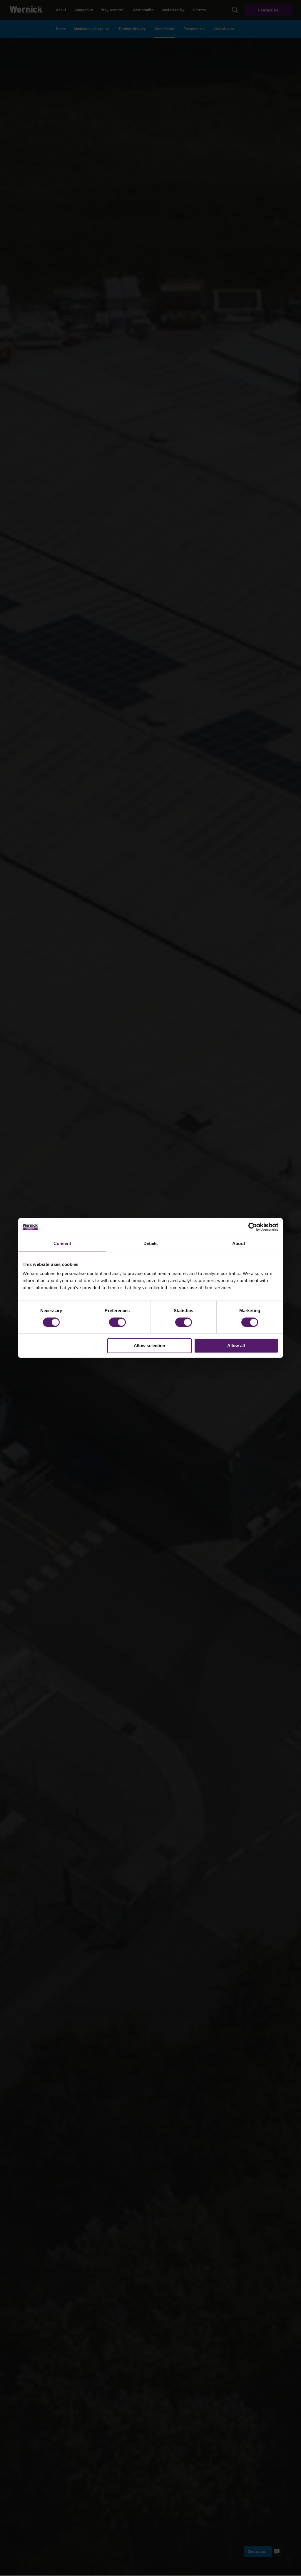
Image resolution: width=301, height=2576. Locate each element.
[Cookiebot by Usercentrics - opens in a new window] (253, 1227)
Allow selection (149, 1346)
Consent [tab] (62, 1243)
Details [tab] (151, 1243)
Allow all (236, 1346)
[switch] (117, 1322)
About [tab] (239, 1243)
